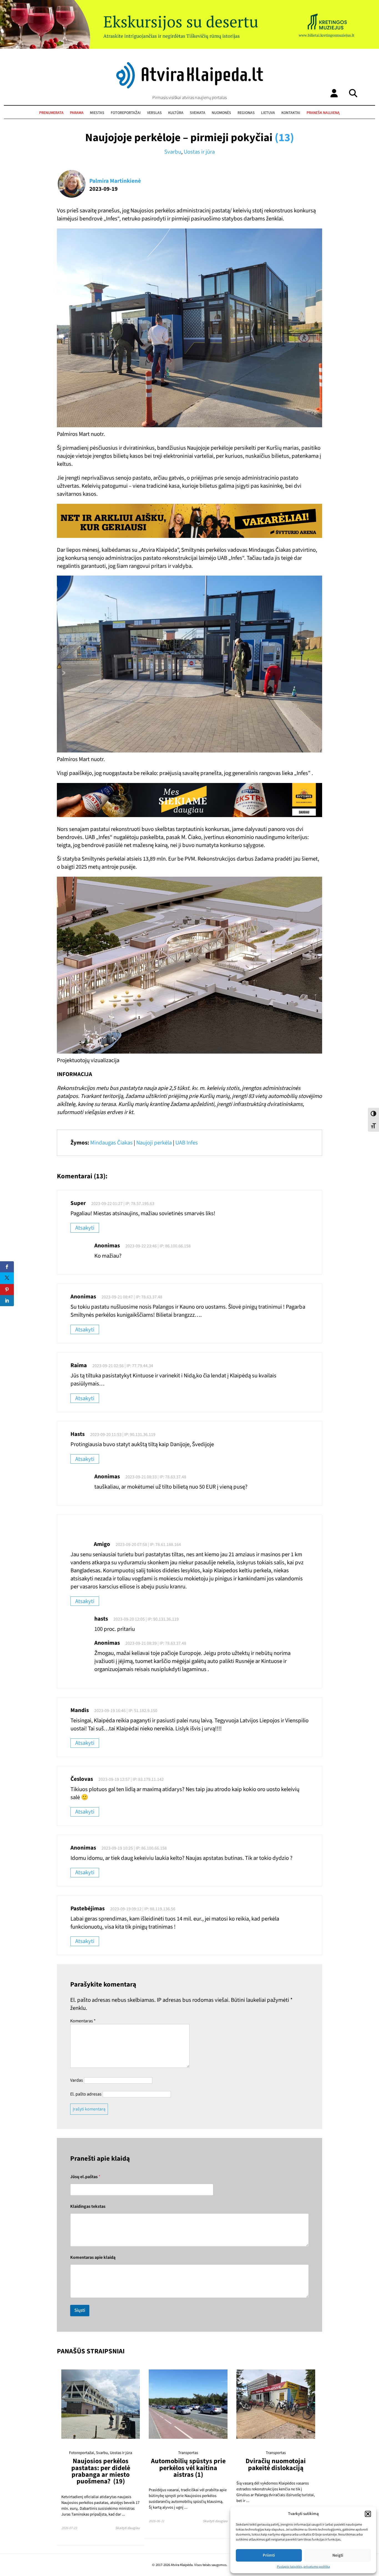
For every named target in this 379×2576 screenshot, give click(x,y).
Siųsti (80, 2310)
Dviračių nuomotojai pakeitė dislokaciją (276, 2464)
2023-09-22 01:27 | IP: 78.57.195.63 (123, 1204)
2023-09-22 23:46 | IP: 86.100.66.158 (158, 1246)
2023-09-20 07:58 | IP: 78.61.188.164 (148, 1545)
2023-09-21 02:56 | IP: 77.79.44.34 (123, 1366)
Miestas (97, 113)
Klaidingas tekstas (88, 2207)
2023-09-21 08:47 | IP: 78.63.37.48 (132, 1297)
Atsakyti (85, 1228)
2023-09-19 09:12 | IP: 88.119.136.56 (143, 1909)
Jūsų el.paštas (85, 2177)
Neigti (338, 2555)
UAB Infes (187, 1143)
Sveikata (198, 113)
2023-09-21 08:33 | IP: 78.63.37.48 (156, 1477)
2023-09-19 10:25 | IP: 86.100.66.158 (134, 1848)
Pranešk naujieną (323, 113)
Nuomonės (221, 113)
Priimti (269, 2555)
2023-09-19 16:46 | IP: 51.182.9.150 (126, 1711)
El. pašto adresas (86, 2094)
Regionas (246, 113)
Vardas (77, 2080)
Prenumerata (51, 113)
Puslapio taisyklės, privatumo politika (303, 2567)
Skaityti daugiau (127, 2528)
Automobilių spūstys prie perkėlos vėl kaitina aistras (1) (188, 2468)
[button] (368, 2514)
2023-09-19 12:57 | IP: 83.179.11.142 (131, 1779)
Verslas (154, 113)
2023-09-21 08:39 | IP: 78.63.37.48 (156, 1643)
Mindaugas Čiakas (111, 1143)
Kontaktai (291, 113)
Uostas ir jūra (199, 152)
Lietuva (268, 113)
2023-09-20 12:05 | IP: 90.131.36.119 (146, 1619)
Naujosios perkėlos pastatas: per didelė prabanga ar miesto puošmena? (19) (101, 2471)
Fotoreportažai (126, 113)
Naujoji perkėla (154, 1143)
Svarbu (173, 152)
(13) (284, 138)
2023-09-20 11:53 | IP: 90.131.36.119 (123, 1435)
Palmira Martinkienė (115, 181)
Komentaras (83, 2021)
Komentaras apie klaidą (93, 2258)
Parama (77, 113)
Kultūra (176, 113)
